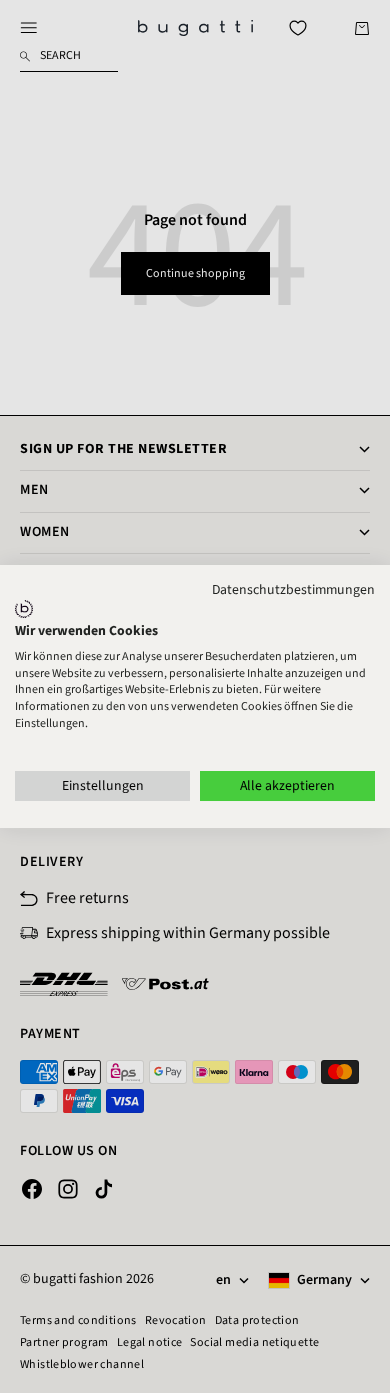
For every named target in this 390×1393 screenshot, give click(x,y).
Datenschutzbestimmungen (293, 590)
